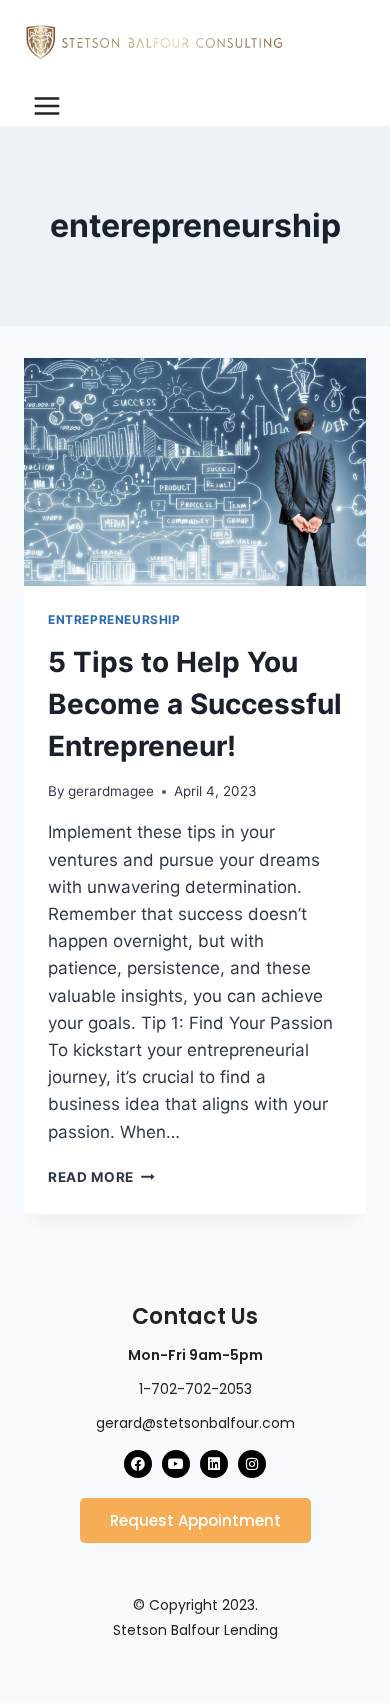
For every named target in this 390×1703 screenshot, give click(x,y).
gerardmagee (111, 791)
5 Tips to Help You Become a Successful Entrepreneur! (195, 704)
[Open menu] (47, 105)
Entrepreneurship (114, 619)
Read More (101, 1177)
